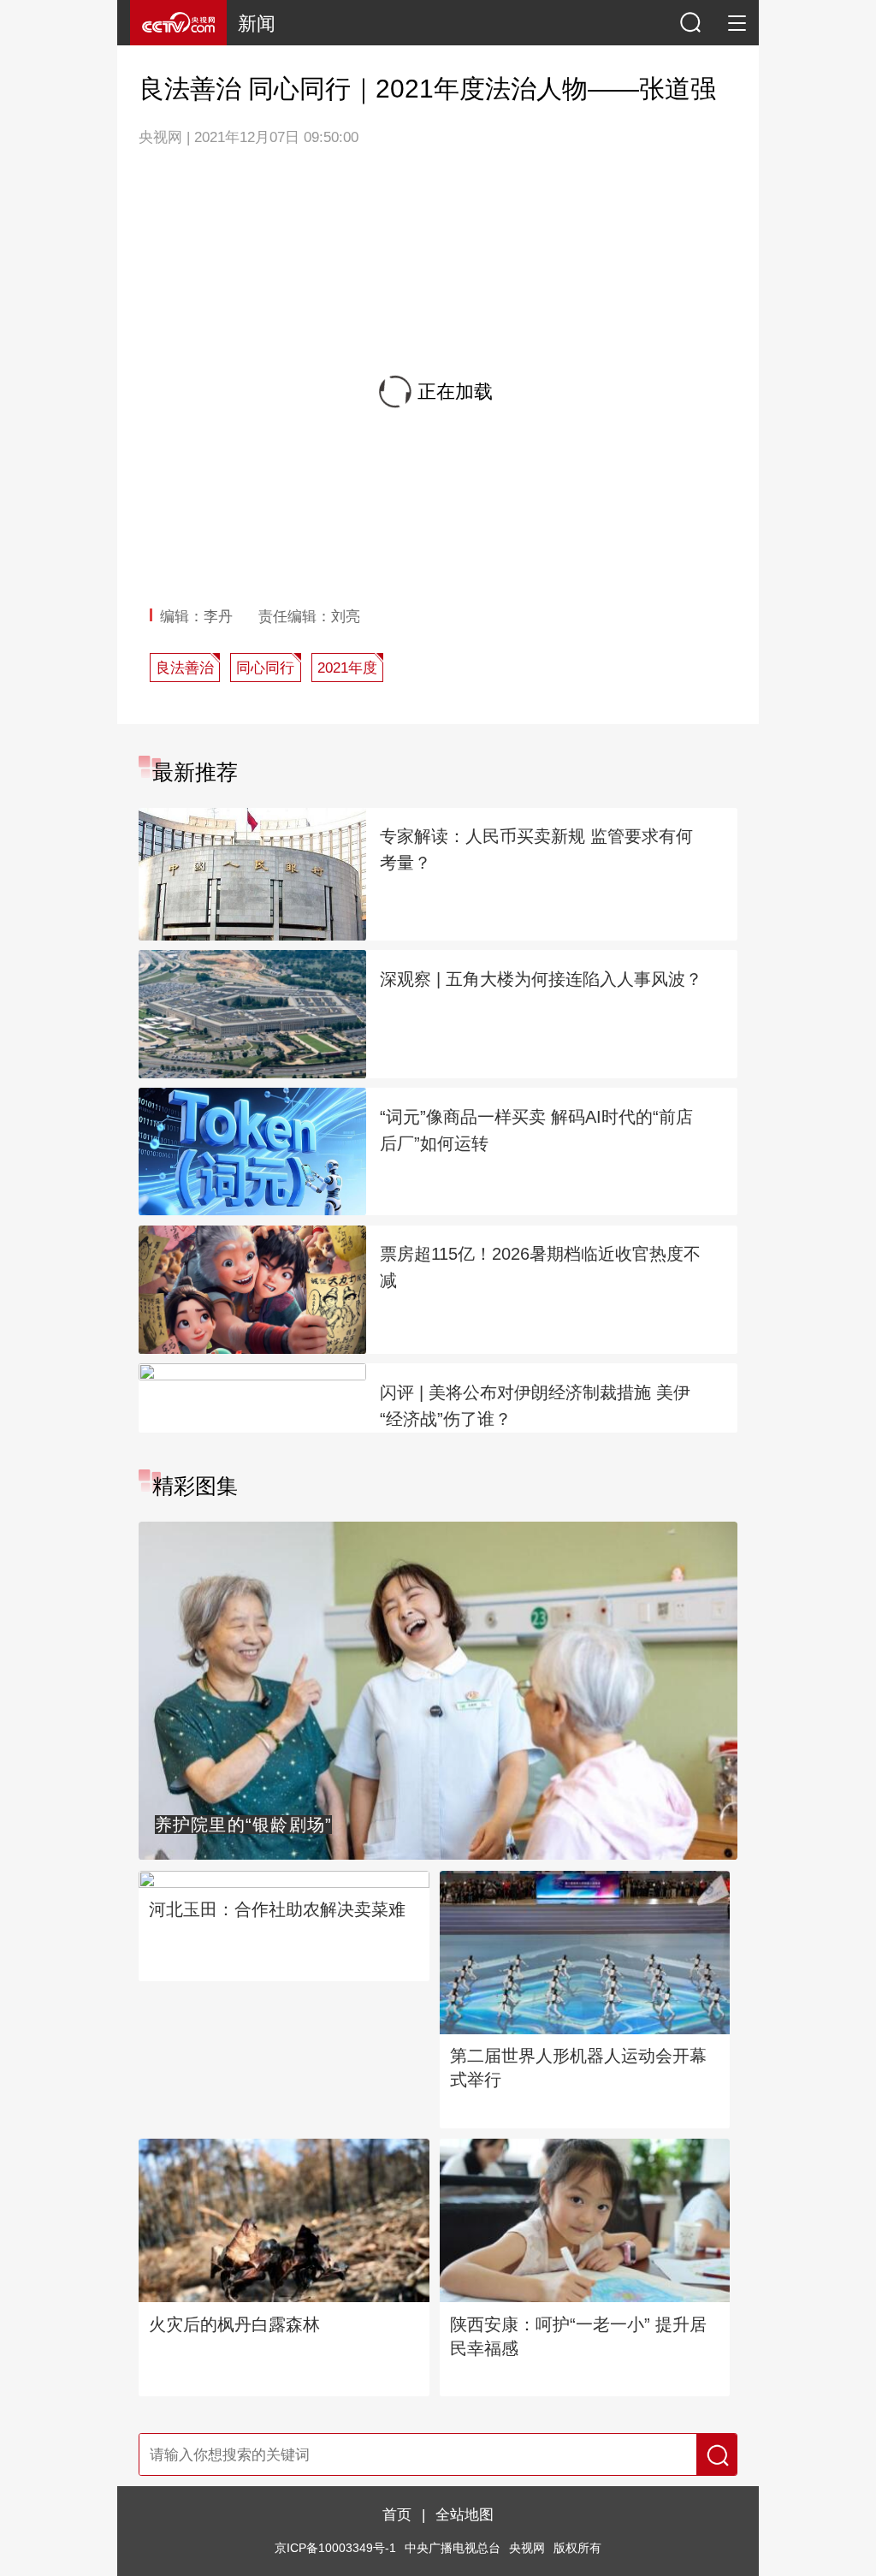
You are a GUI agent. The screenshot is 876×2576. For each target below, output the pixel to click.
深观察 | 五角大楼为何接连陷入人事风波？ (541, 979)
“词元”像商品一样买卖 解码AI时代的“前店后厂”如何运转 (536, 1130)
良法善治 (185, 668)
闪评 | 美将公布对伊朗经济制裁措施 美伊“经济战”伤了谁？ (535, 1406)
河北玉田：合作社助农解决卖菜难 (277, 1909)
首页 (397, 2514)
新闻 (257, 24)
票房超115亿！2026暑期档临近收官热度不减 (540, 1267)
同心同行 (265, 668)
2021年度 (347, 668)
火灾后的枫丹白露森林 (234, 2324)
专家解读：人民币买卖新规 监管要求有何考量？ (536, 849)
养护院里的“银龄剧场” (244, 1825)
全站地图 (465, 2514)
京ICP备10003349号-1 (335, 2548)
